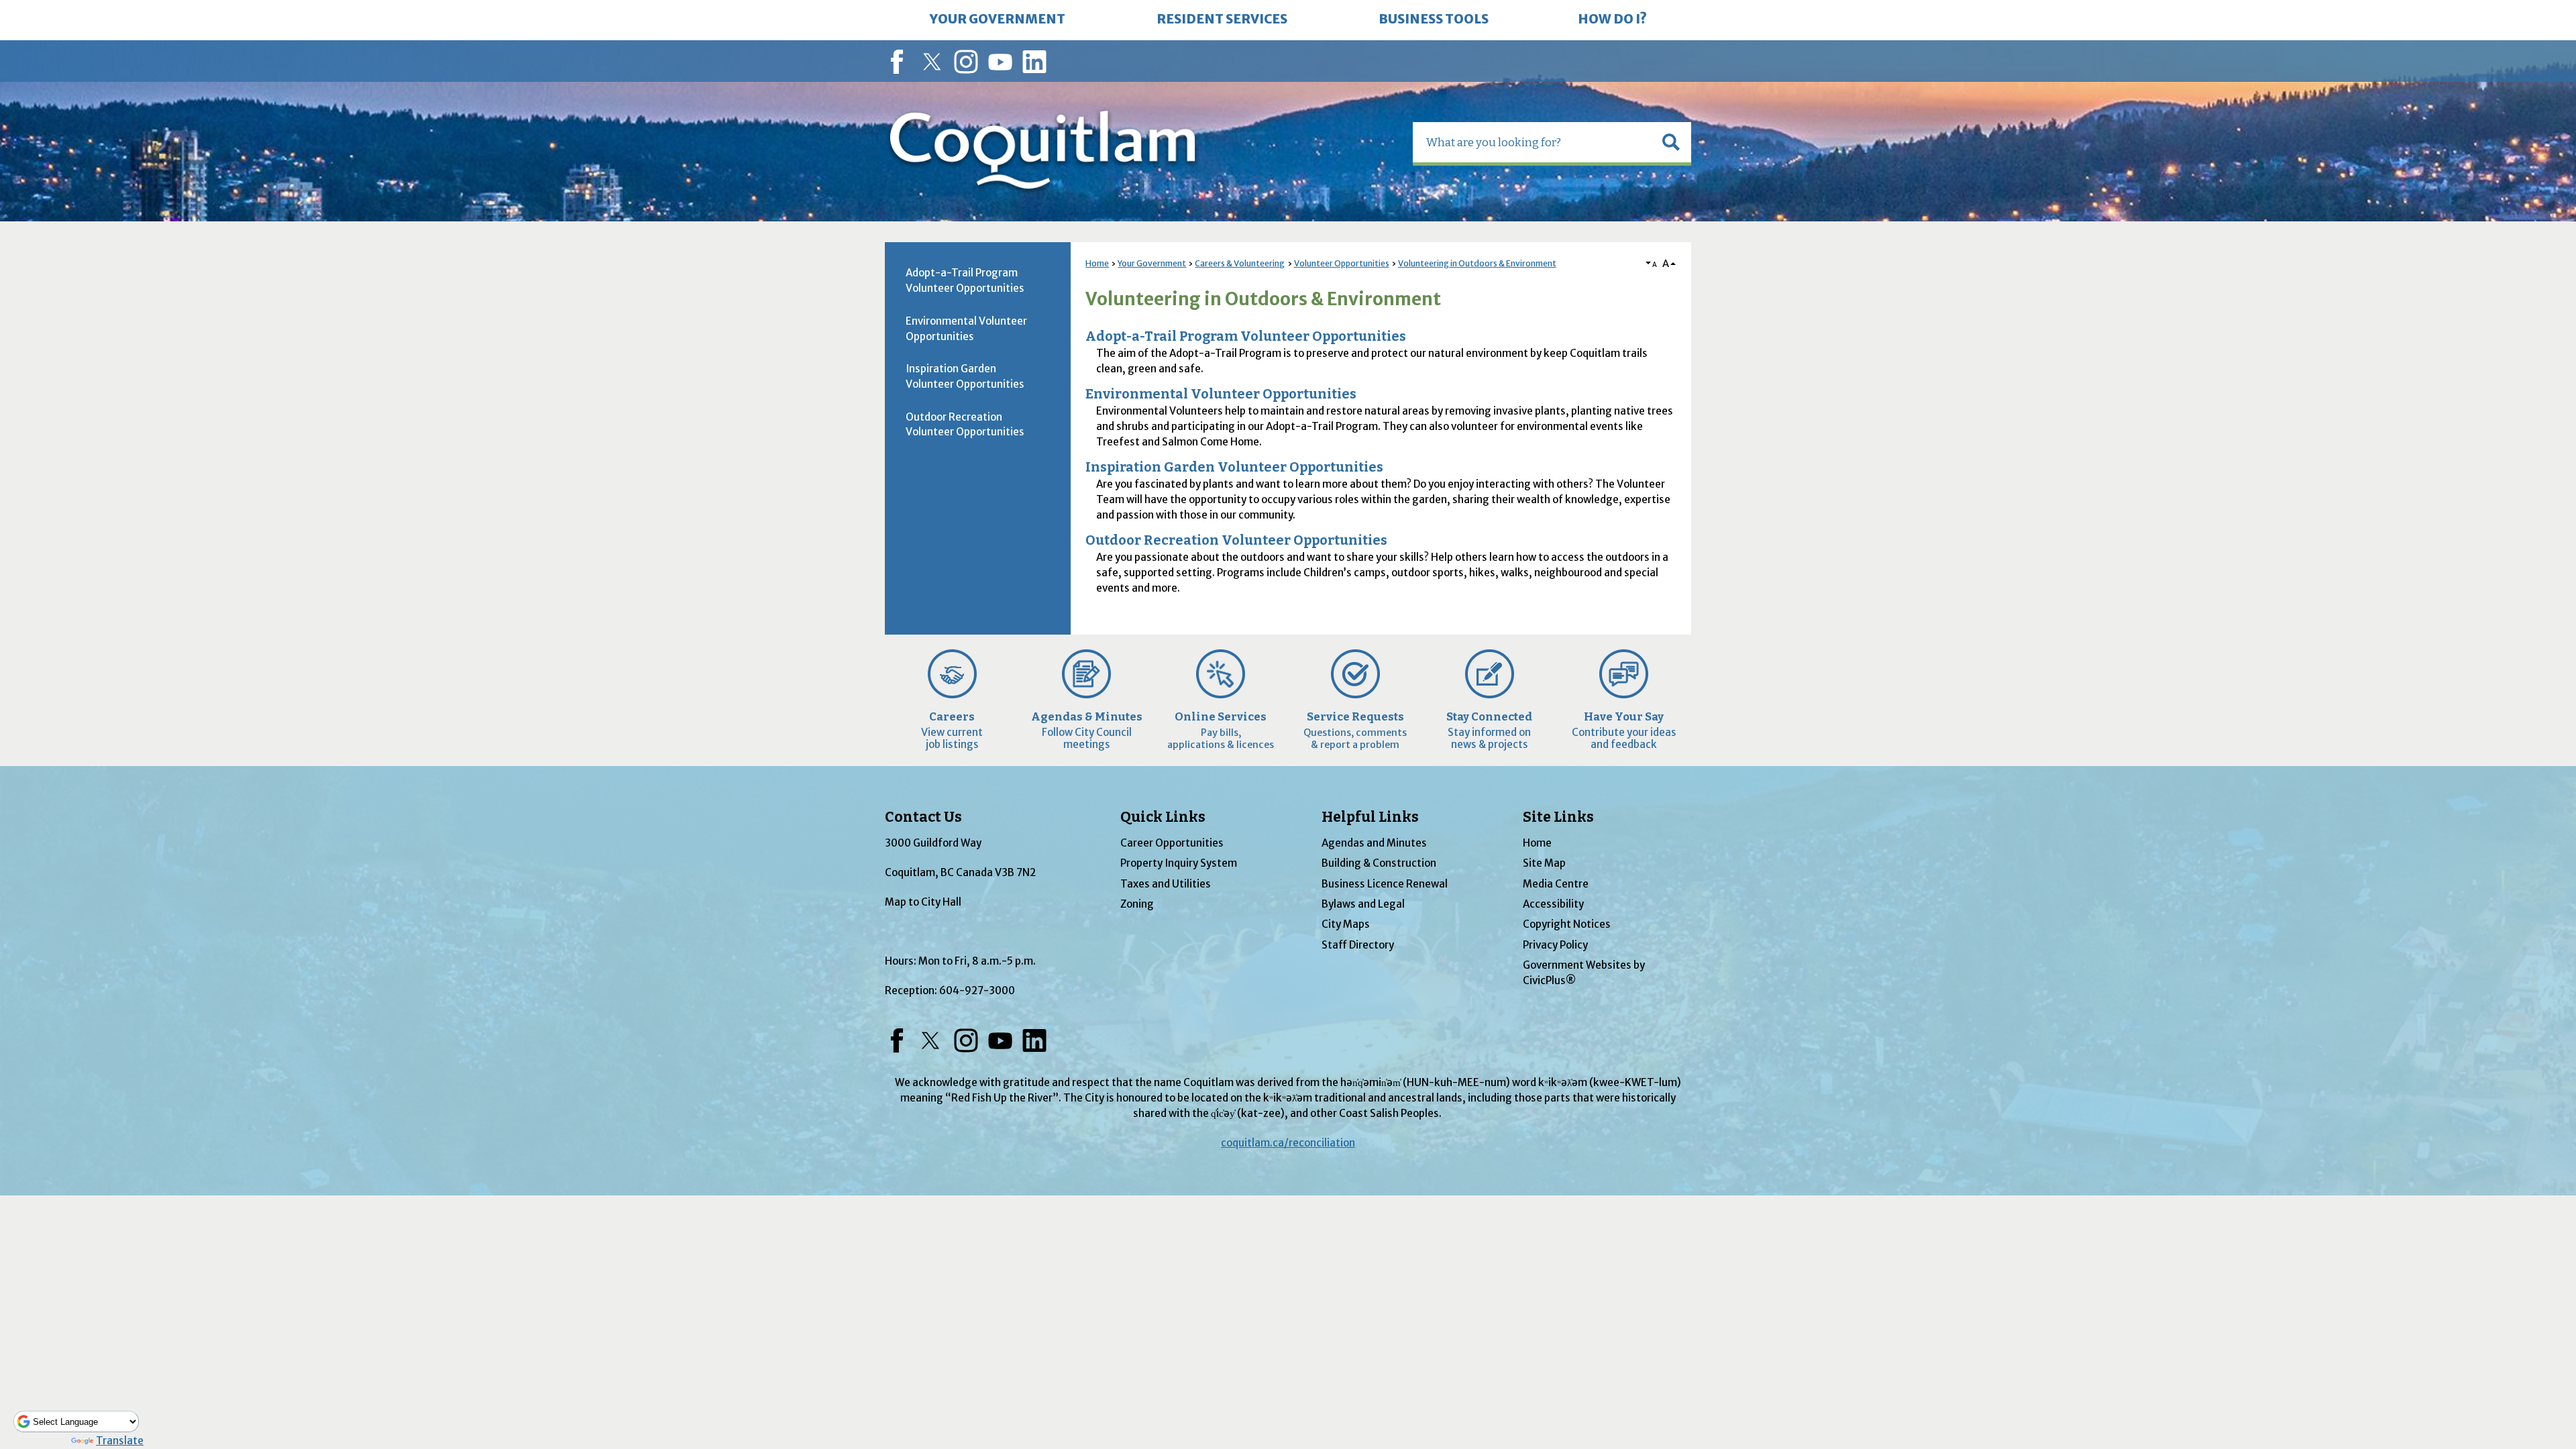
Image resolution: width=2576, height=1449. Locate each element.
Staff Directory (1358, 945)
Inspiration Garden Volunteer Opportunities (1234, 467)
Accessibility (1553, 904)
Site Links (1558, 817)
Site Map (1544, 863)
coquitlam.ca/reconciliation (1288, 1143)
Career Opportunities (1172, 843)
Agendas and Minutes (1374, 843)
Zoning (1137, 904)
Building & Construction (1379, 863)
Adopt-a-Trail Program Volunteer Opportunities (1246, 336)
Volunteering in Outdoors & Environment (1477, 263)
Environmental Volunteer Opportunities (1221, 394)
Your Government (1152, 263)
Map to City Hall (923, 902)
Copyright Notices (1567, 924)
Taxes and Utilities (1166, 884)
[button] (1671, 142)
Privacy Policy (1555, 945)
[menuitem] (998, 20)
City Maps (1346, 924)
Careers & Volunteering (1240, 263)
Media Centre (1556, 884)
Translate (120, 1441)
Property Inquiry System (1179, 863)
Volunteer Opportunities (1342, 263)
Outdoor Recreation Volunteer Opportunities (1236, 540)
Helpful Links (1370, 817)
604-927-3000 (977, 990)
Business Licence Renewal (1385, 884)
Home (1097, 263)
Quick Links (1163, 817)
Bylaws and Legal (1363, 904)
